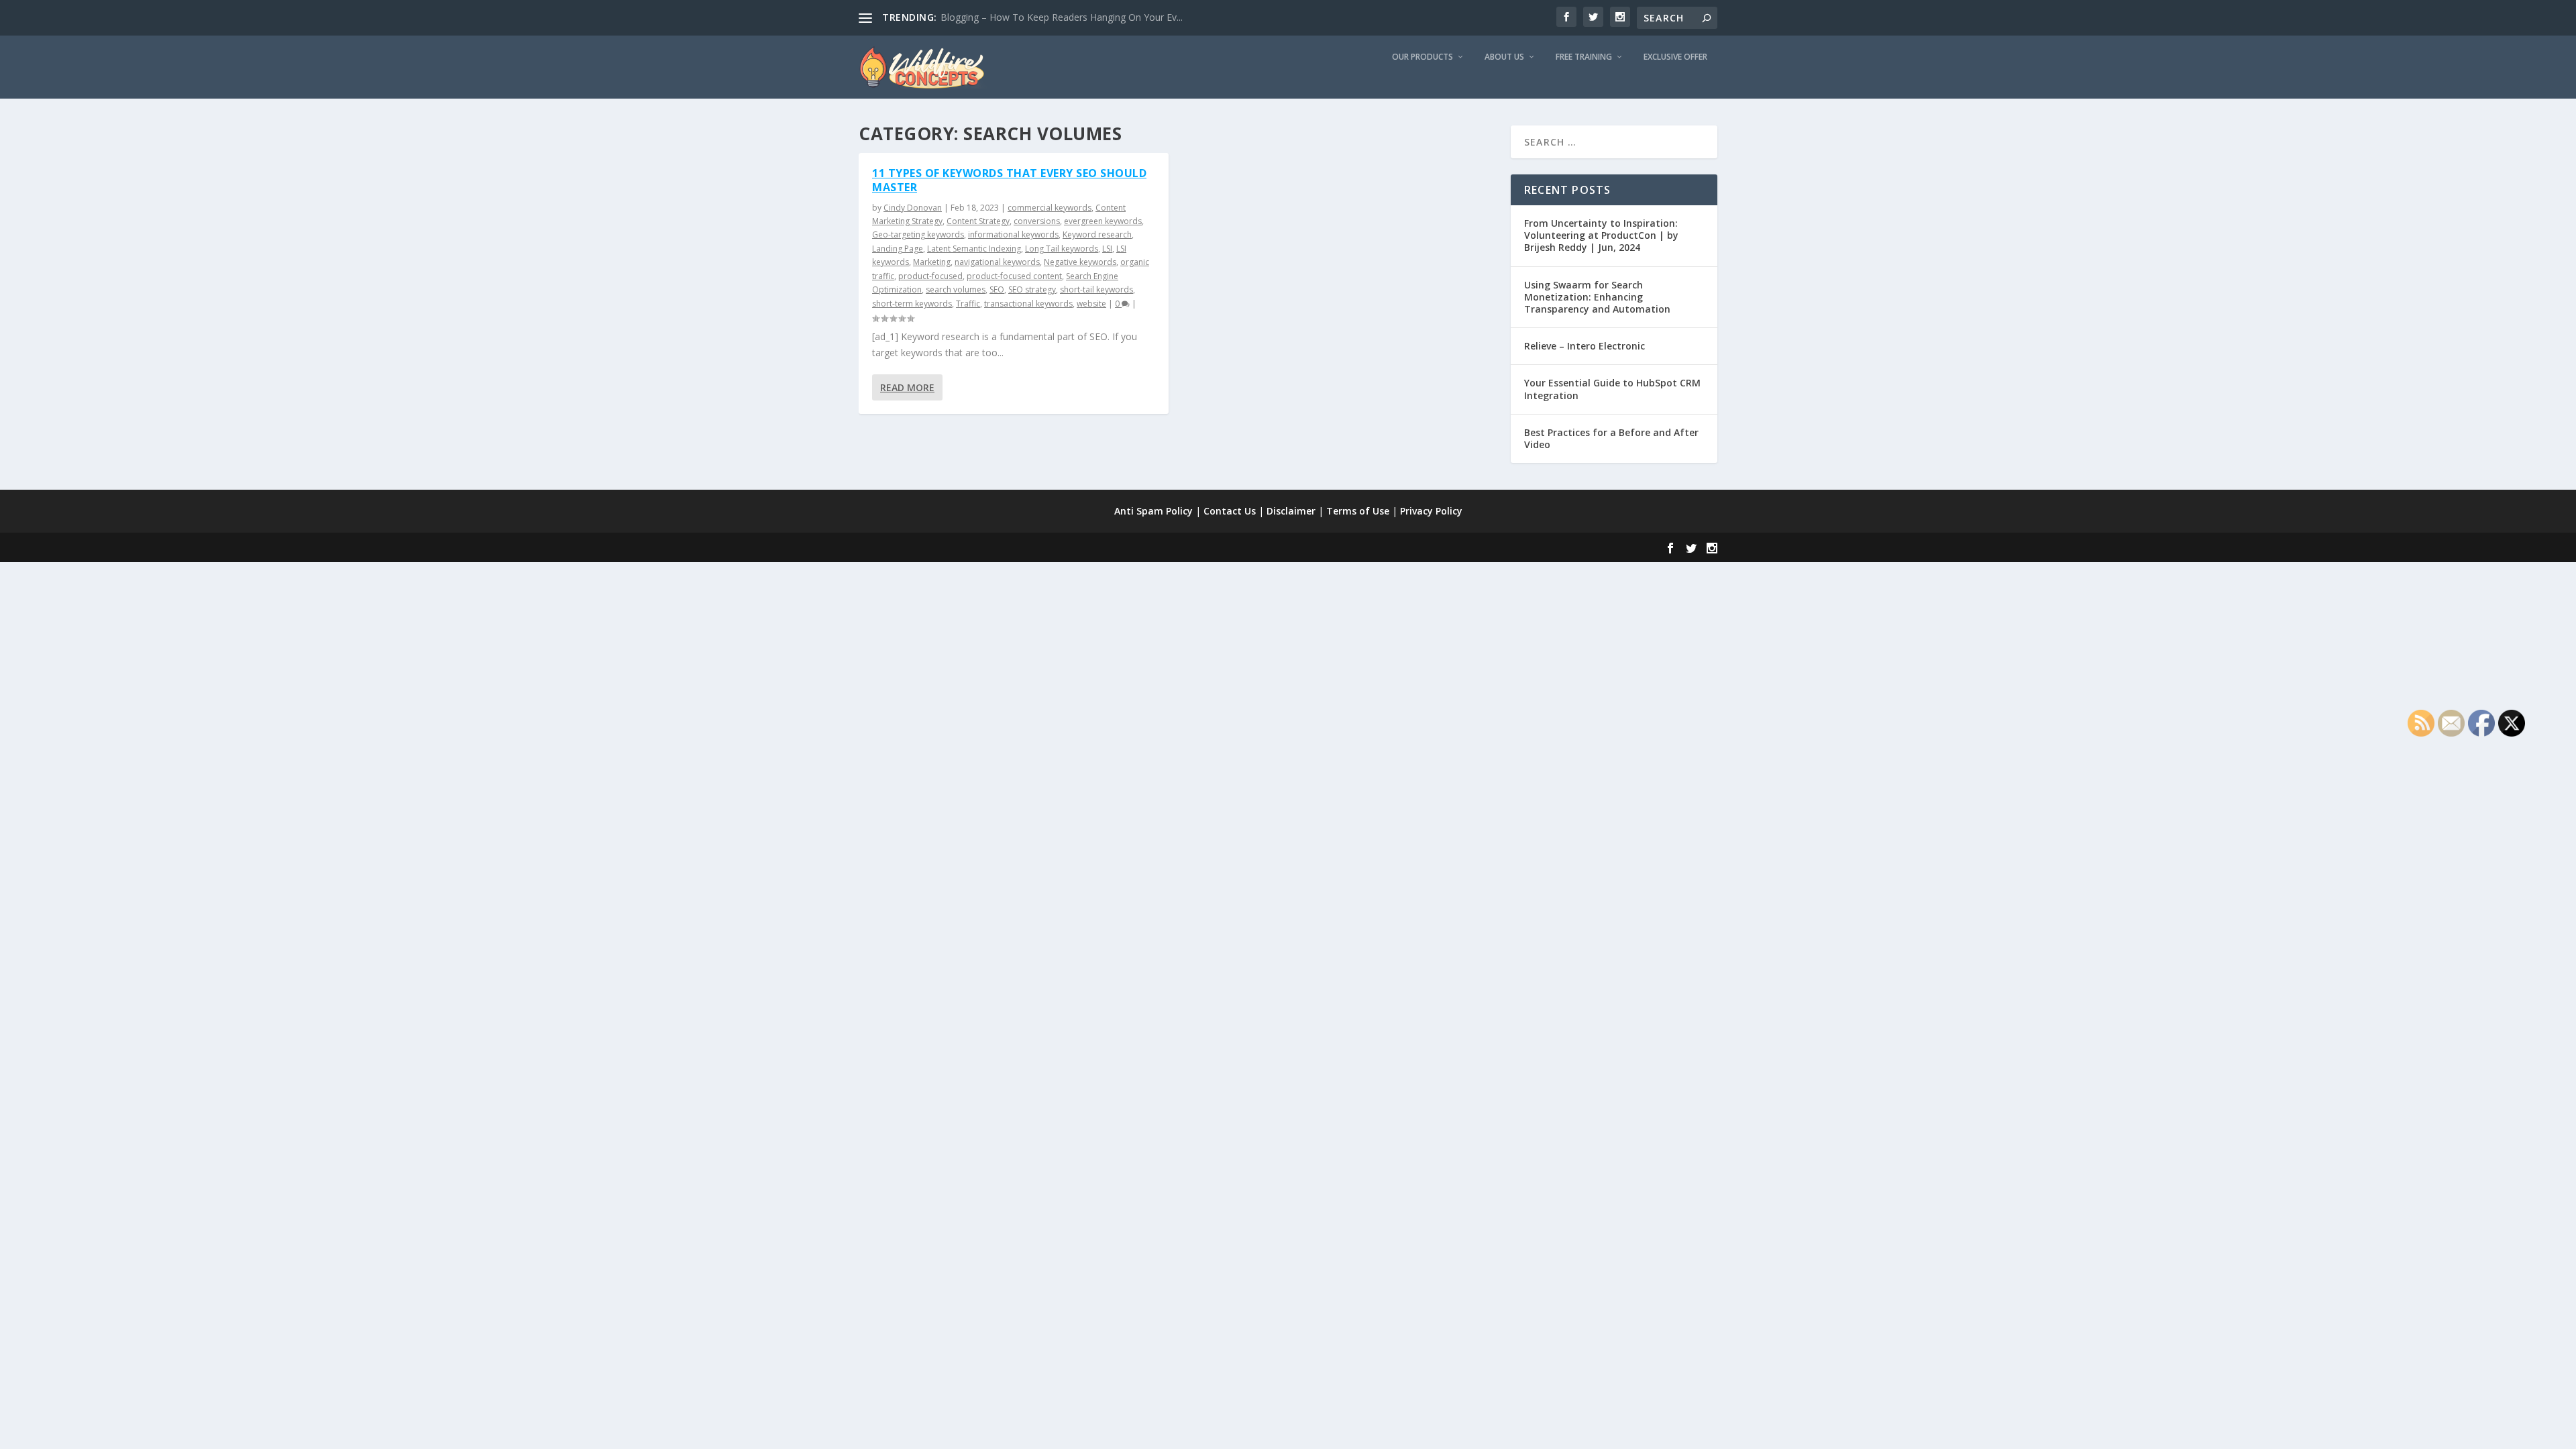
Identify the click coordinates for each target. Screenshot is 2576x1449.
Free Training (1584, 57)
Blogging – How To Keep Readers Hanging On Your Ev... (1062, 17)
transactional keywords (1028, 304)
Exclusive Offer (1675, 57)
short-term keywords (912, 304)
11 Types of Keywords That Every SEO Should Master (1009, 180)
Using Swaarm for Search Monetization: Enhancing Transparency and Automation (1597, 297)
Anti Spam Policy (1153, 511)
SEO (997, 289)
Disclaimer (1291, 511)
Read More (907, 387)
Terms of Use (1358, 511)
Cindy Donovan (913, 208)
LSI (1107, 249)
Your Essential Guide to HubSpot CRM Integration (1612, 389)
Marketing (932, 262)
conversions (1037, 221)
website (1091, 304)
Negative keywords (1080, 262)
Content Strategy (978, 221)
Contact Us (1230, 511)
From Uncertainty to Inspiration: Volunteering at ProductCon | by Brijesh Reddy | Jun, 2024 (1601, 235)
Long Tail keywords (1062, 249)
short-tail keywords (1096, 289)
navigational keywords (997, 262)
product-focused (930, 276)
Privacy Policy (1431, 511)
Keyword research (1097, 234)
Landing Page (898, 249)
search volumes (956, 289)
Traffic (968, 304)
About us (1504, 57)
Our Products (1423, 57)
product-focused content (1014, 276)
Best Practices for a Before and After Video (1611, 438)
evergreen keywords (1103, 221)
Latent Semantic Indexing (974, 249)
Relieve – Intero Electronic (1585, 346)
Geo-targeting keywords (918, 234)
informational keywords (1013, 234)
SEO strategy (1032, 289)
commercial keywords (1050, 208)
